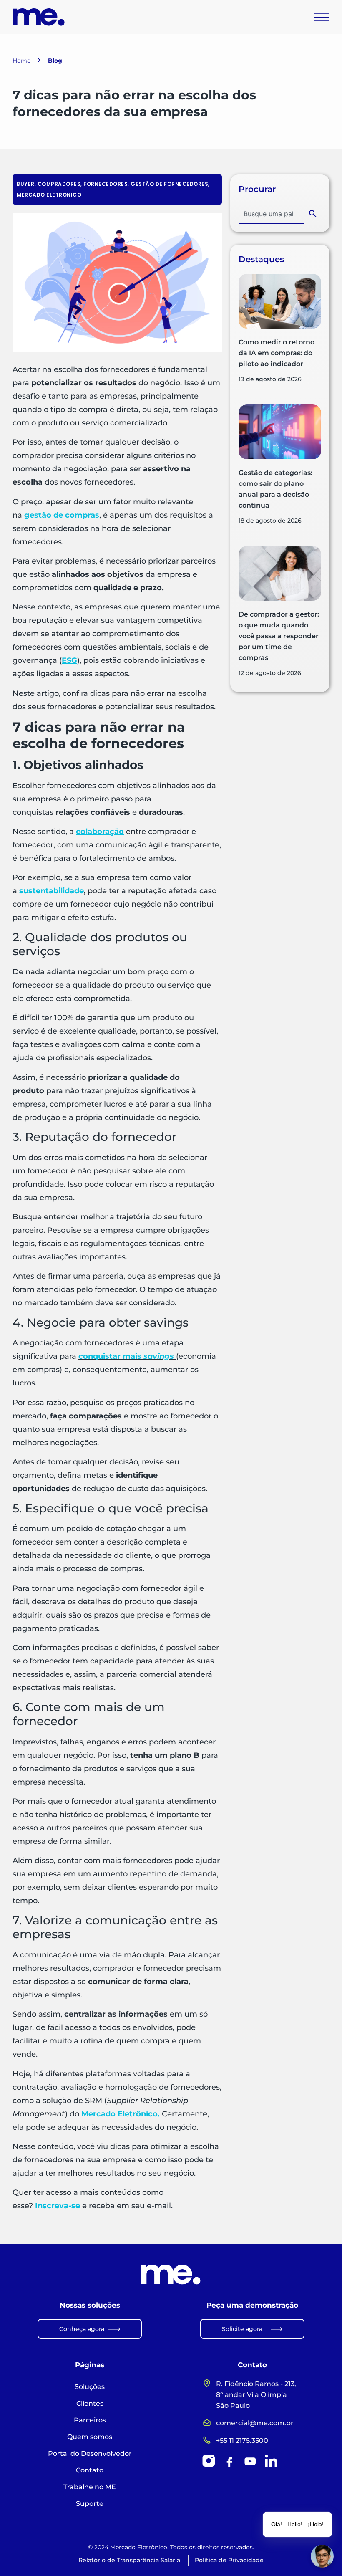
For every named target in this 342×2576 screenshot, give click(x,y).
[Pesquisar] (314, 214)
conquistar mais (127, 1356)
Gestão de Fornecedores (169, 184)
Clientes (90, 2403)
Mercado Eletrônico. (121, 2114)
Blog (55, 61)
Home (21, 61)
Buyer (26, 184)
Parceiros (90, 2420)
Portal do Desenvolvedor (90, 2453)
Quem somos (90, 2437)
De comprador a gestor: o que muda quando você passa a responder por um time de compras (279, 636)
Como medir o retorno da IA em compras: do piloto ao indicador (277, 353)
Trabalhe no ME (90, 2487)
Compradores (59, 184)
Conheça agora (82, 2329)
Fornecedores (106, 184)
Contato (90, 2470)
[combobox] (272, 214)
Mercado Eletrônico (49, 195)
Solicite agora (242, 2329)
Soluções (90, 2387)
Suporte (90, 2504)
